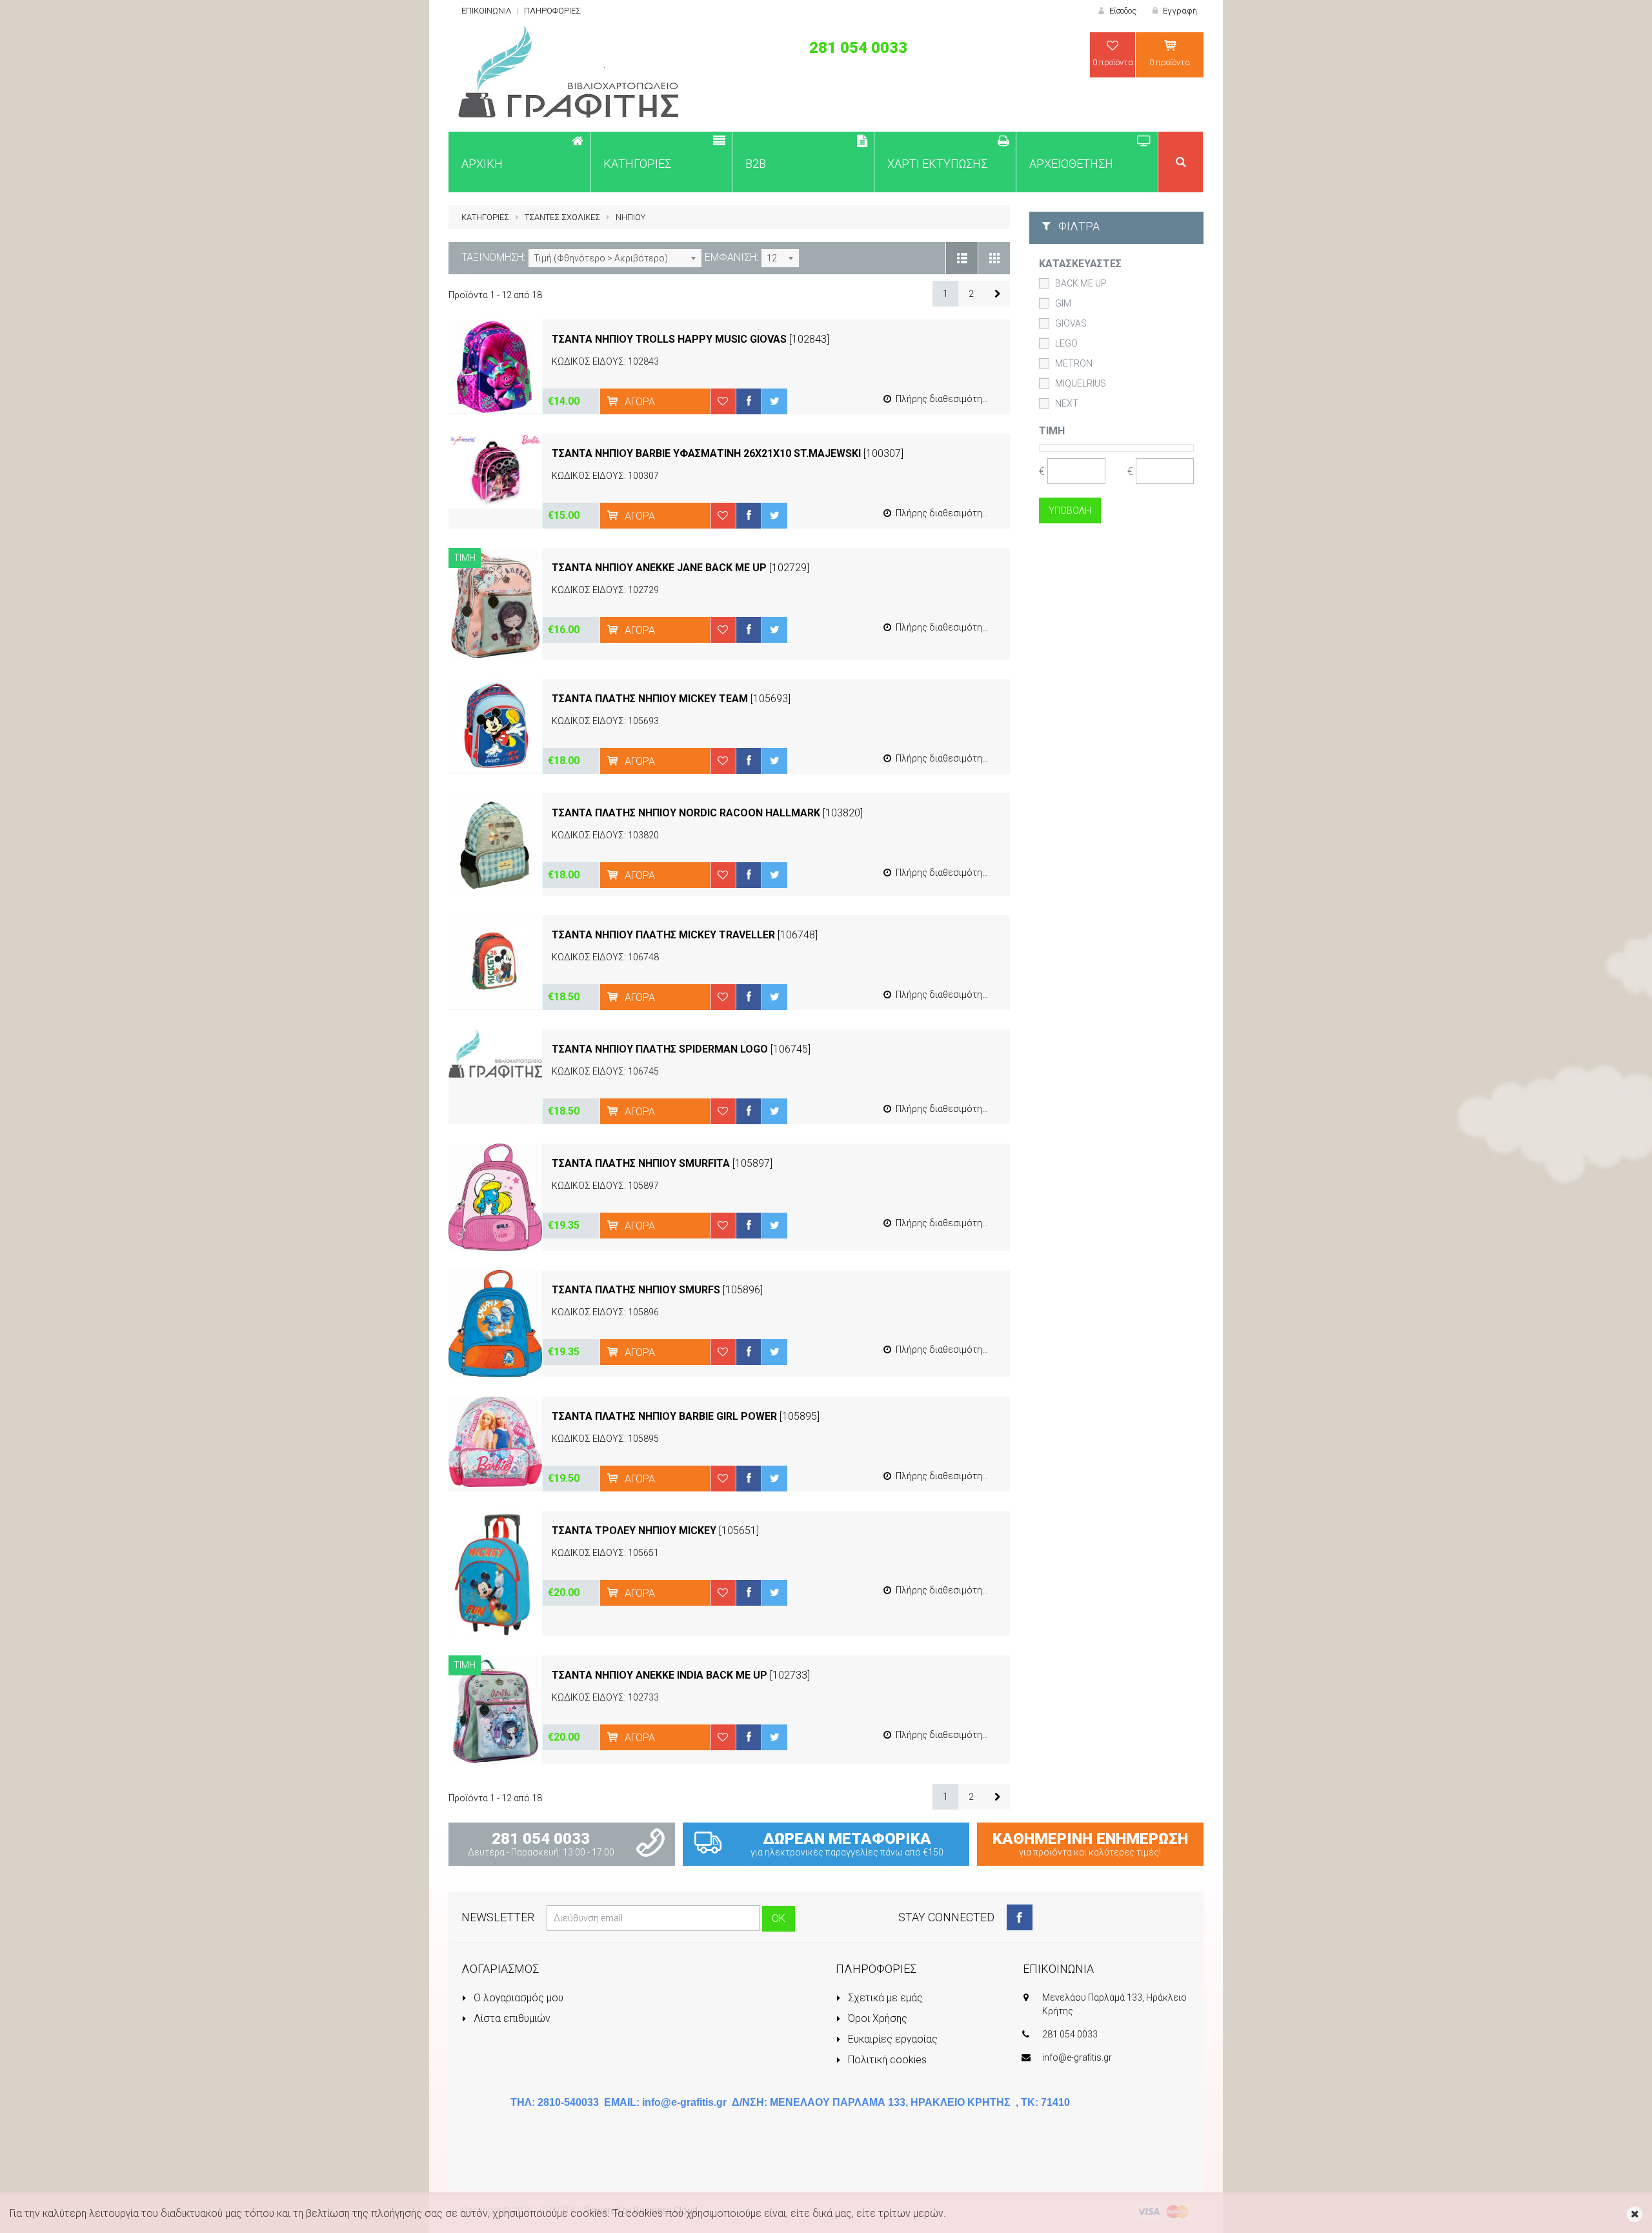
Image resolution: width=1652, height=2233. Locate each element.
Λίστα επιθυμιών (511, 2018)
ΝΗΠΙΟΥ (630, 217)
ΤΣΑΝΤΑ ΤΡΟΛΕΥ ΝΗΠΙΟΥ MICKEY (634, 1531)
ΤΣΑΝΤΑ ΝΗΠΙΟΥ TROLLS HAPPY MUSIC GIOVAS (670, 339)
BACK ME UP (1081, 283)
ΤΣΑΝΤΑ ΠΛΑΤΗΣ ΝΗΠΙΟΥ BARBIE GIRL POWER (664, 1416)
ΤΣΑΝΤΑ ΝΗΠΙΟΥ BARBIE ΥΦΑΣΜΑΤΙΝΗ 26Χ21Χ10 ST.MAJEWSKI (706, 453)
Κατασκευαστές (1080, 264)
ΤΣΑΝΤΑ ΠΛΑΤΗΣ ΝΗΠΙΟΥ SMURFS (636, 1290)
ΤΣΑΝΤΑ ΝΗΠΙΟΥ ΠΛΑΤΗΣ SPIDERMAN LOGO (660, 1049)
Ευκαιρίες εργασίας (891, 2039)
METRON (1074, 363)
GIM (1063, 303)
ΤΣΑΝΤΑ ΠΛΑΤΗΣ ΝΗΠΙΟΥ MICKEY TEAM (650, 699)
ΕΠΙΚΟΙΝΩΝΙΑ (486, 11)
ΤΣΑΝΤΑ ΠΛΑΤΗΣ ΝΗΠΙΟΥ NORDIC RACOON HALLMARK (686, 813)
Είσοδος (1122, 11)
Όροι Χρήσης (876, 2018)
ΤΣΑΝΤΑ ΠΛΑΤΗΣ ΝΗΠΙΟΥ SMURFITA (641, 1163)
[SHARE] (749, 401)
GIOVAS (1071, 323)
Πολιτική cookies (886, 2060)
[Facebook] (1020, 1917)
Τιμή (1052, 431)
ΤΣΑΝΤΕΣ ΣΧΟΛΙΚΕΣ (562, 217)
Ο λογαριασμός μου (517, 1998)
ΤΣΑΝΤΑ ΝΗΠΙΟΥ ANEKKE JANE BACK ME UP (659, 568)
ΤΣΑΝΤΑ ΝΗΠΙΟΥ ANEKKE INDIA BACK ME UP (660, 1675)
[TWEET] (774, 401)
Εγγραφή (1179, 11)
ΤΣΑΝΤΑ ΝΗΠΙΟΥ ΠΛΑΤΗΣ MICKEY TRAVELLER (663, 935)
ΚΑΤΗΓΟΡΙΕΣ (485, 217)
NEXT (1067, 403)
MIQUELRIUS (1081, 383)
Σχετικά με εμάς (884, 1998)
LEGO (1066, 343)
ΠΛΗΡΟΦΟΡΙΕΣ (552, 11)
